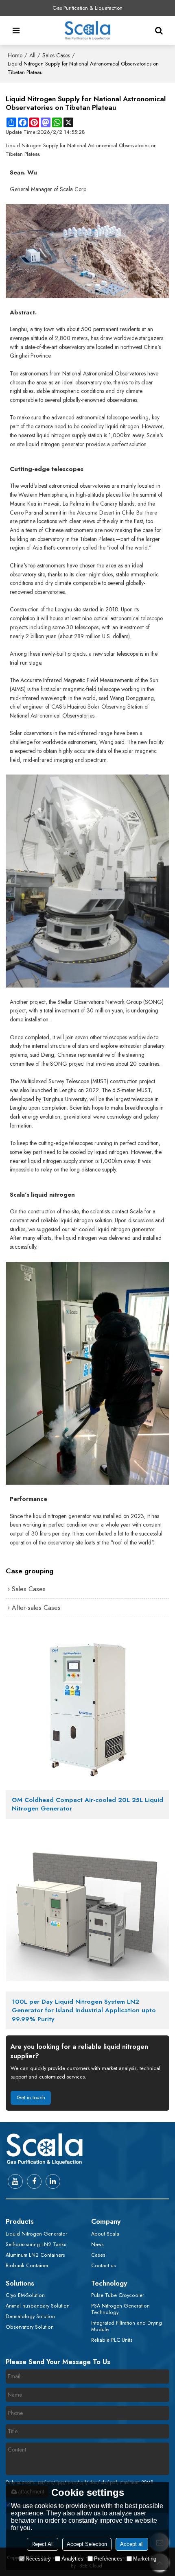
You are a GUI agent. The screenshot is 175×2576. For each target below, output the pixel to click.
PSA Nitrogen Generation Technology (120, 2309)
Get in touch (31, 2097)
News (97, 2244)
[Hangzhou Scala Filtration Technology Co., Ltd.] (87, 31)
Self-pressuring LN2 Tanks (36, 2244)
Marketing (145, 2559)
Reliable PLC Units (112, 2340)
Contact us (104, 2266)
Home (15, 55)
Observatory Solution (30, 2327)
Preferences (108, 2559)
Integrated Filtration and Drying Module (127, 2326)
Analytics (72, 2559)
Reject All (43, 2544)
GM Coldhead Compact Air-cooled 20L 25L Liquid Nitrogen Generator (87, 1805)
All (32, 55)
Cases (98, 2255)
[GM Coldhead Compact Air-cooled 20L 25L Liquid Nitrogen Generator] (87, 1709)
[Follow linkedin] (53, 2181)
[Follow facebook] (34, 2181)
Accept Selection (87, 2544)
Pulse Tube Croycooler (118, 2295)
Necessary (38, 2559)
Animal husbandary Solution (38, 2306)
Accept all (132, 2544)
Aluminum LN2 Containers (35, 2255)
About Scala (105, 2234)
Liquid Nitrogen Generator (36, 2234)
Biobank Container (27, 2266)
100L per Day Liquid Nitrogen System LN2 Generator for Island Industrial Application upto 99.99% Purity (84, 2011)
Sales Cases (56, 55)
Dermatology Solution (30, 2316)
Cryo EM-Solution (25, 2295)
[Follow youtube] (15, 2181)
